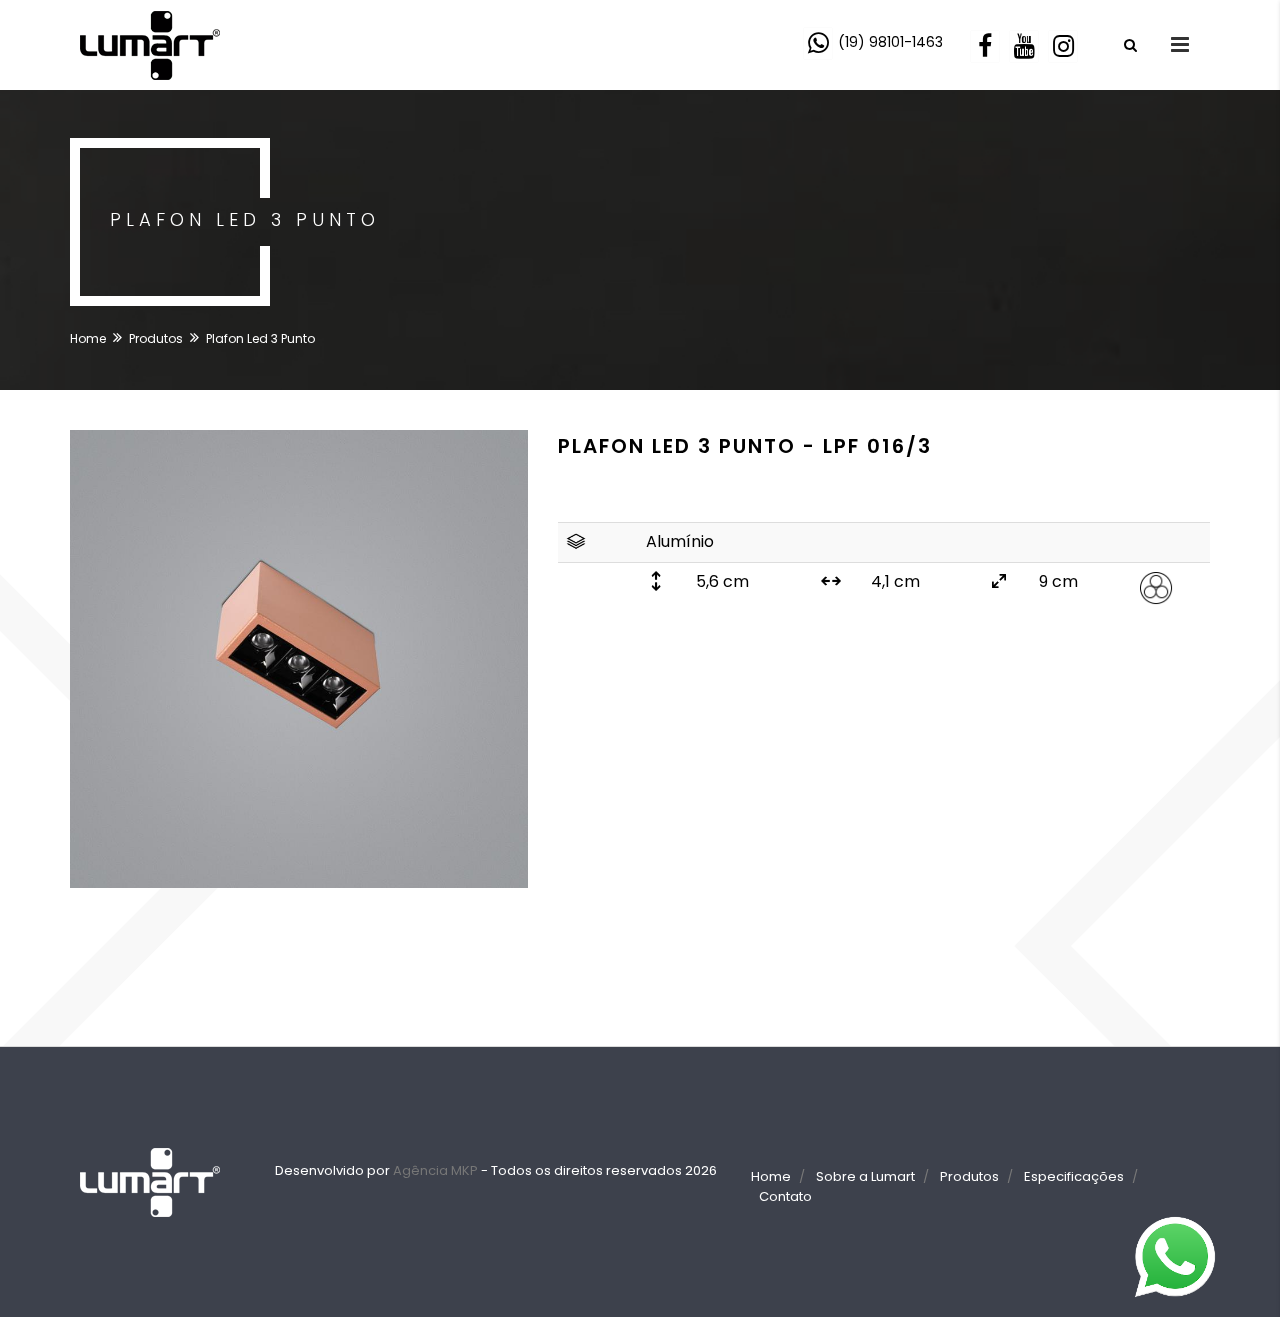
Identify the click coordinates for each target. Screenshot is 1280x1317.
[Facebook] (987, 44)
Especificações (1074, 1176)
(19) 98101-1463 (890, 42)
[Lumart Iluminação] (150, 42)
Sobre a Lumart (865, 1176)
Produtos (156, 338)
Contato (785, 1196)
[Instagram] (1065, 44)
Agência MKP (435, 1170)
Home (88, 338)
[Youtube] (1026, 44)
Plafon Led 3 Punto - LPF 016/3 (745, 446)
